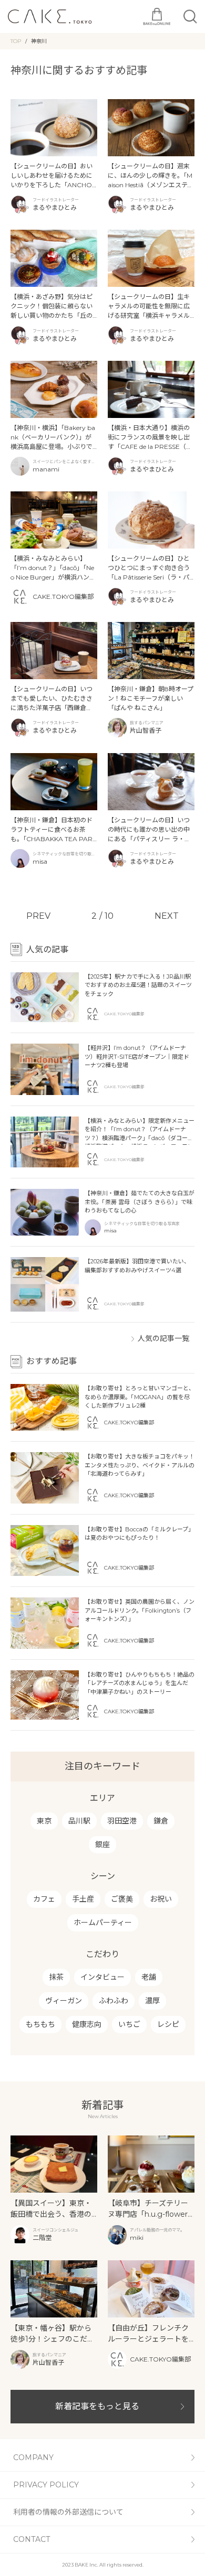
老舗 (149, 1977)
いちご (129, 2024)
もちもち (40, 2024)
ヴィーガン (64, 2001)
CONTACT (32, 2539)
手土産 (83, 1899)
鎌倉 (161, 1821)
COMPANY (33, 2457)
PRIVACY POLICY (46, 2485)
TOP (16, 41)
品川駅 (79, 1821)
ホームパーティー (103, 1923)
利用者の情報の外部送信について (68, 2512)
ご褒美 (122, 1899)
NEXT (167, 916)
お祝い (161, 1899)
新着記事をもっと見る (97, 2406)
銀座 (102, 1844)
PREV (38, 916)
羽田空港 (122, 1821)
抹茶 (56, 1977)
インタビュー (102, 1977)
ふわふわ (114, 2001)
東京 (44, 1821)
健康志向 (87, 2024)
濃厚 (152, 2001)
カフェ (44, 1899)
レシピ (168, 2024)
